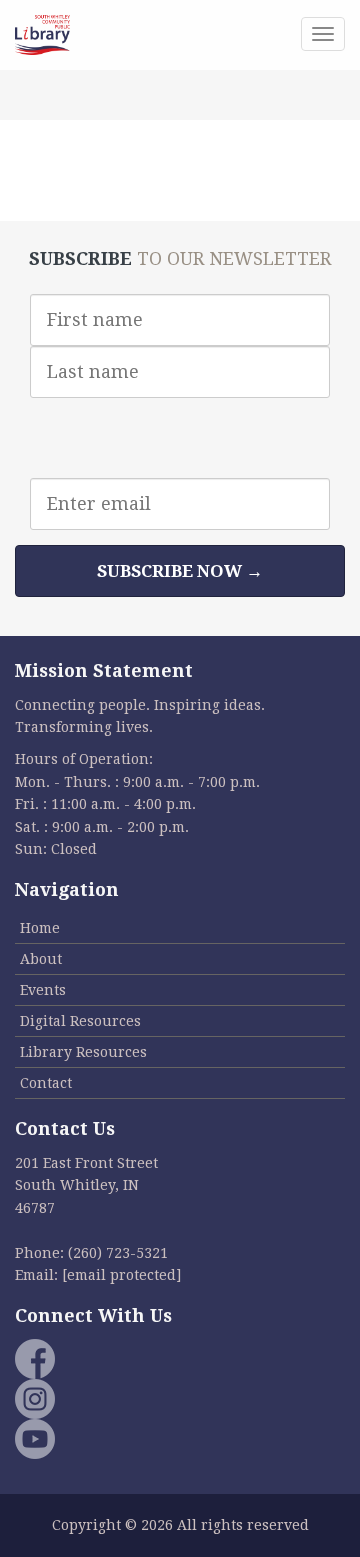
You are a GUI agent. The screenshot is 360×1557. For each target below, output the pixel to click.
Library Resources (83, 1052)
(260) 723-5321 (118, 1253)
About (41, 959)
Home (40, 928)
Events (43, 990)
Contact (46, 1083)
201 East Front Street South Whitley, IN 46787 (86, 1185)
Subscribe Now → (180, 571)
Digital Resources (80, 1021)
